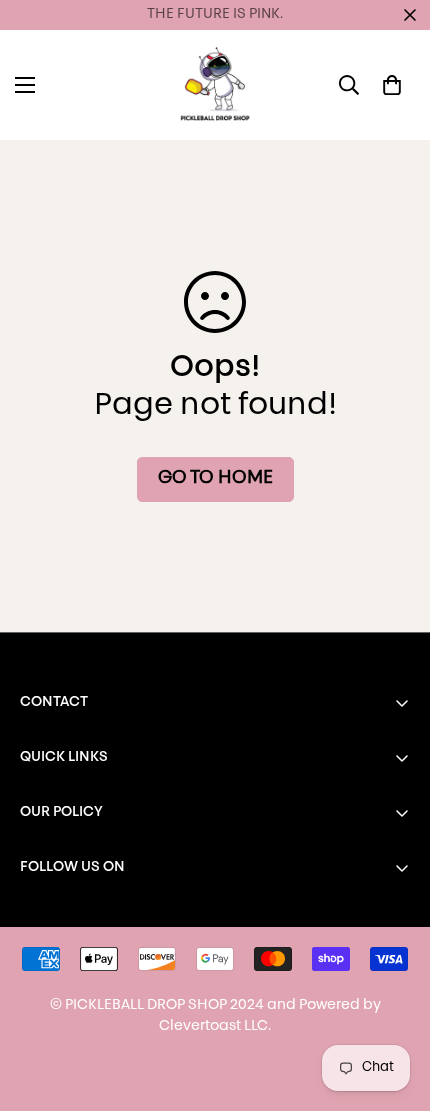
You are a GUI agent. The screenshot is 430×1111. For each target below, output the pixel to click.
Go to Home (215, 479)
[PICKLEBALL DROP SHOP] (215, 85)
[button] (392, 85)
